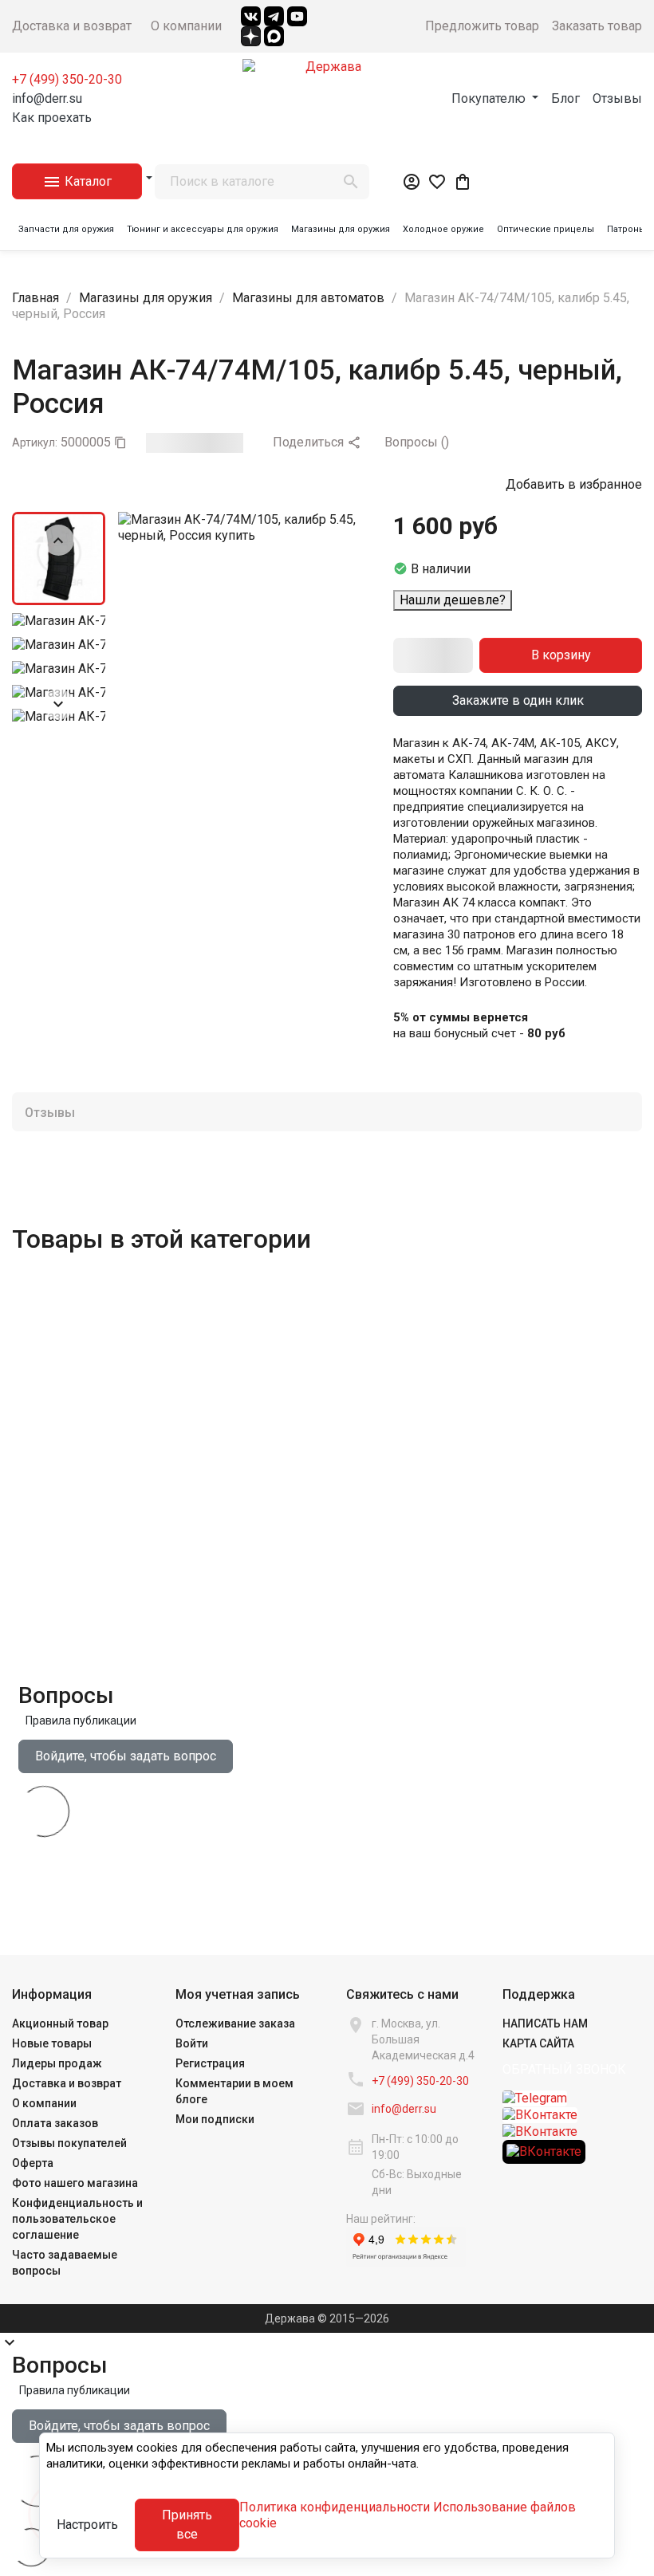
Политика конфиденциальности (335, 2507)
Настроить (87, 2525)
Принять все (187, 2525)
